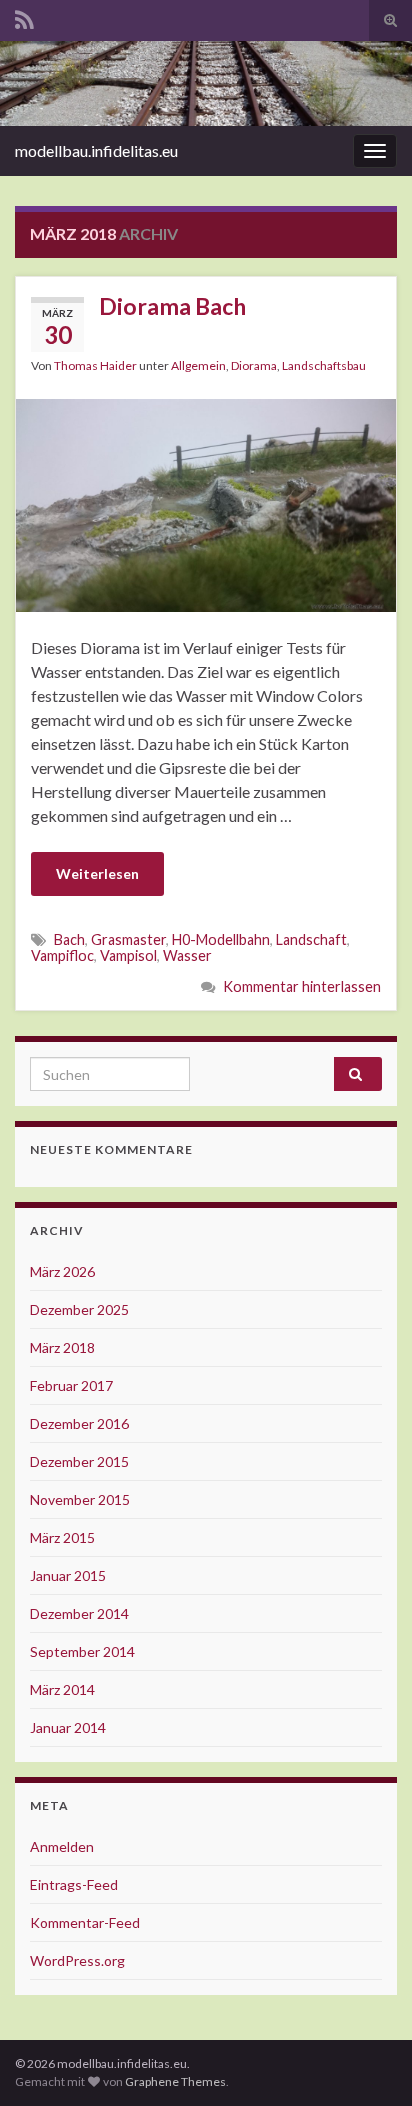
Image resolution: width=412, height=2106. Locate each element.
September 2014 (82, 1651)
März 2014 (62, 1689)
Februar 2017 (71, 1385)
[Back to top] (367, 2061)
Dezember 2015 (79, 1461)
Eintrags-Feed (74, 1884)
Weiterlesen (97, 873)
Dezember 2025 (79, 1309)
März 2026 (62, 1271)
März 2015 (62, 1537)
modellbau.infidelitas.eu (96, 150)
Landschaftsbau (324, 365)
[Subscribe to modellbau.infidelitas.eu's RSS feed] (24, 16)
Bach (69, 939)
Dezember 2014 (79, 1613)
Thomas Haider (95, 365)
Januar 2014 (68, 1727)
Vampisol (128, 955)
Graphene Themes (175, 2081)
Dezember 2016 (79, 1423)
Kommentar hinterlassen (302, 986)
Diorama (254, 365)
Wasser (187, 955)
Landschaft (311, 939)
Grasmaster (128, 939)
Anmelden (62, 1846)
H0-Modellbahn (221, 939)
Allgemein (198, 365)
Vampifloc (62, 955)
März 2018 (62, 1347)
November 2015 (80, 1499)
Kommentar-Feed (85, 1922)
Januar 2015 (68, 1575)
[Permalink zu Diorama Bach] (206, 502)
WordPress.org (77, 1960)
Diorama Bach (172, 306)
